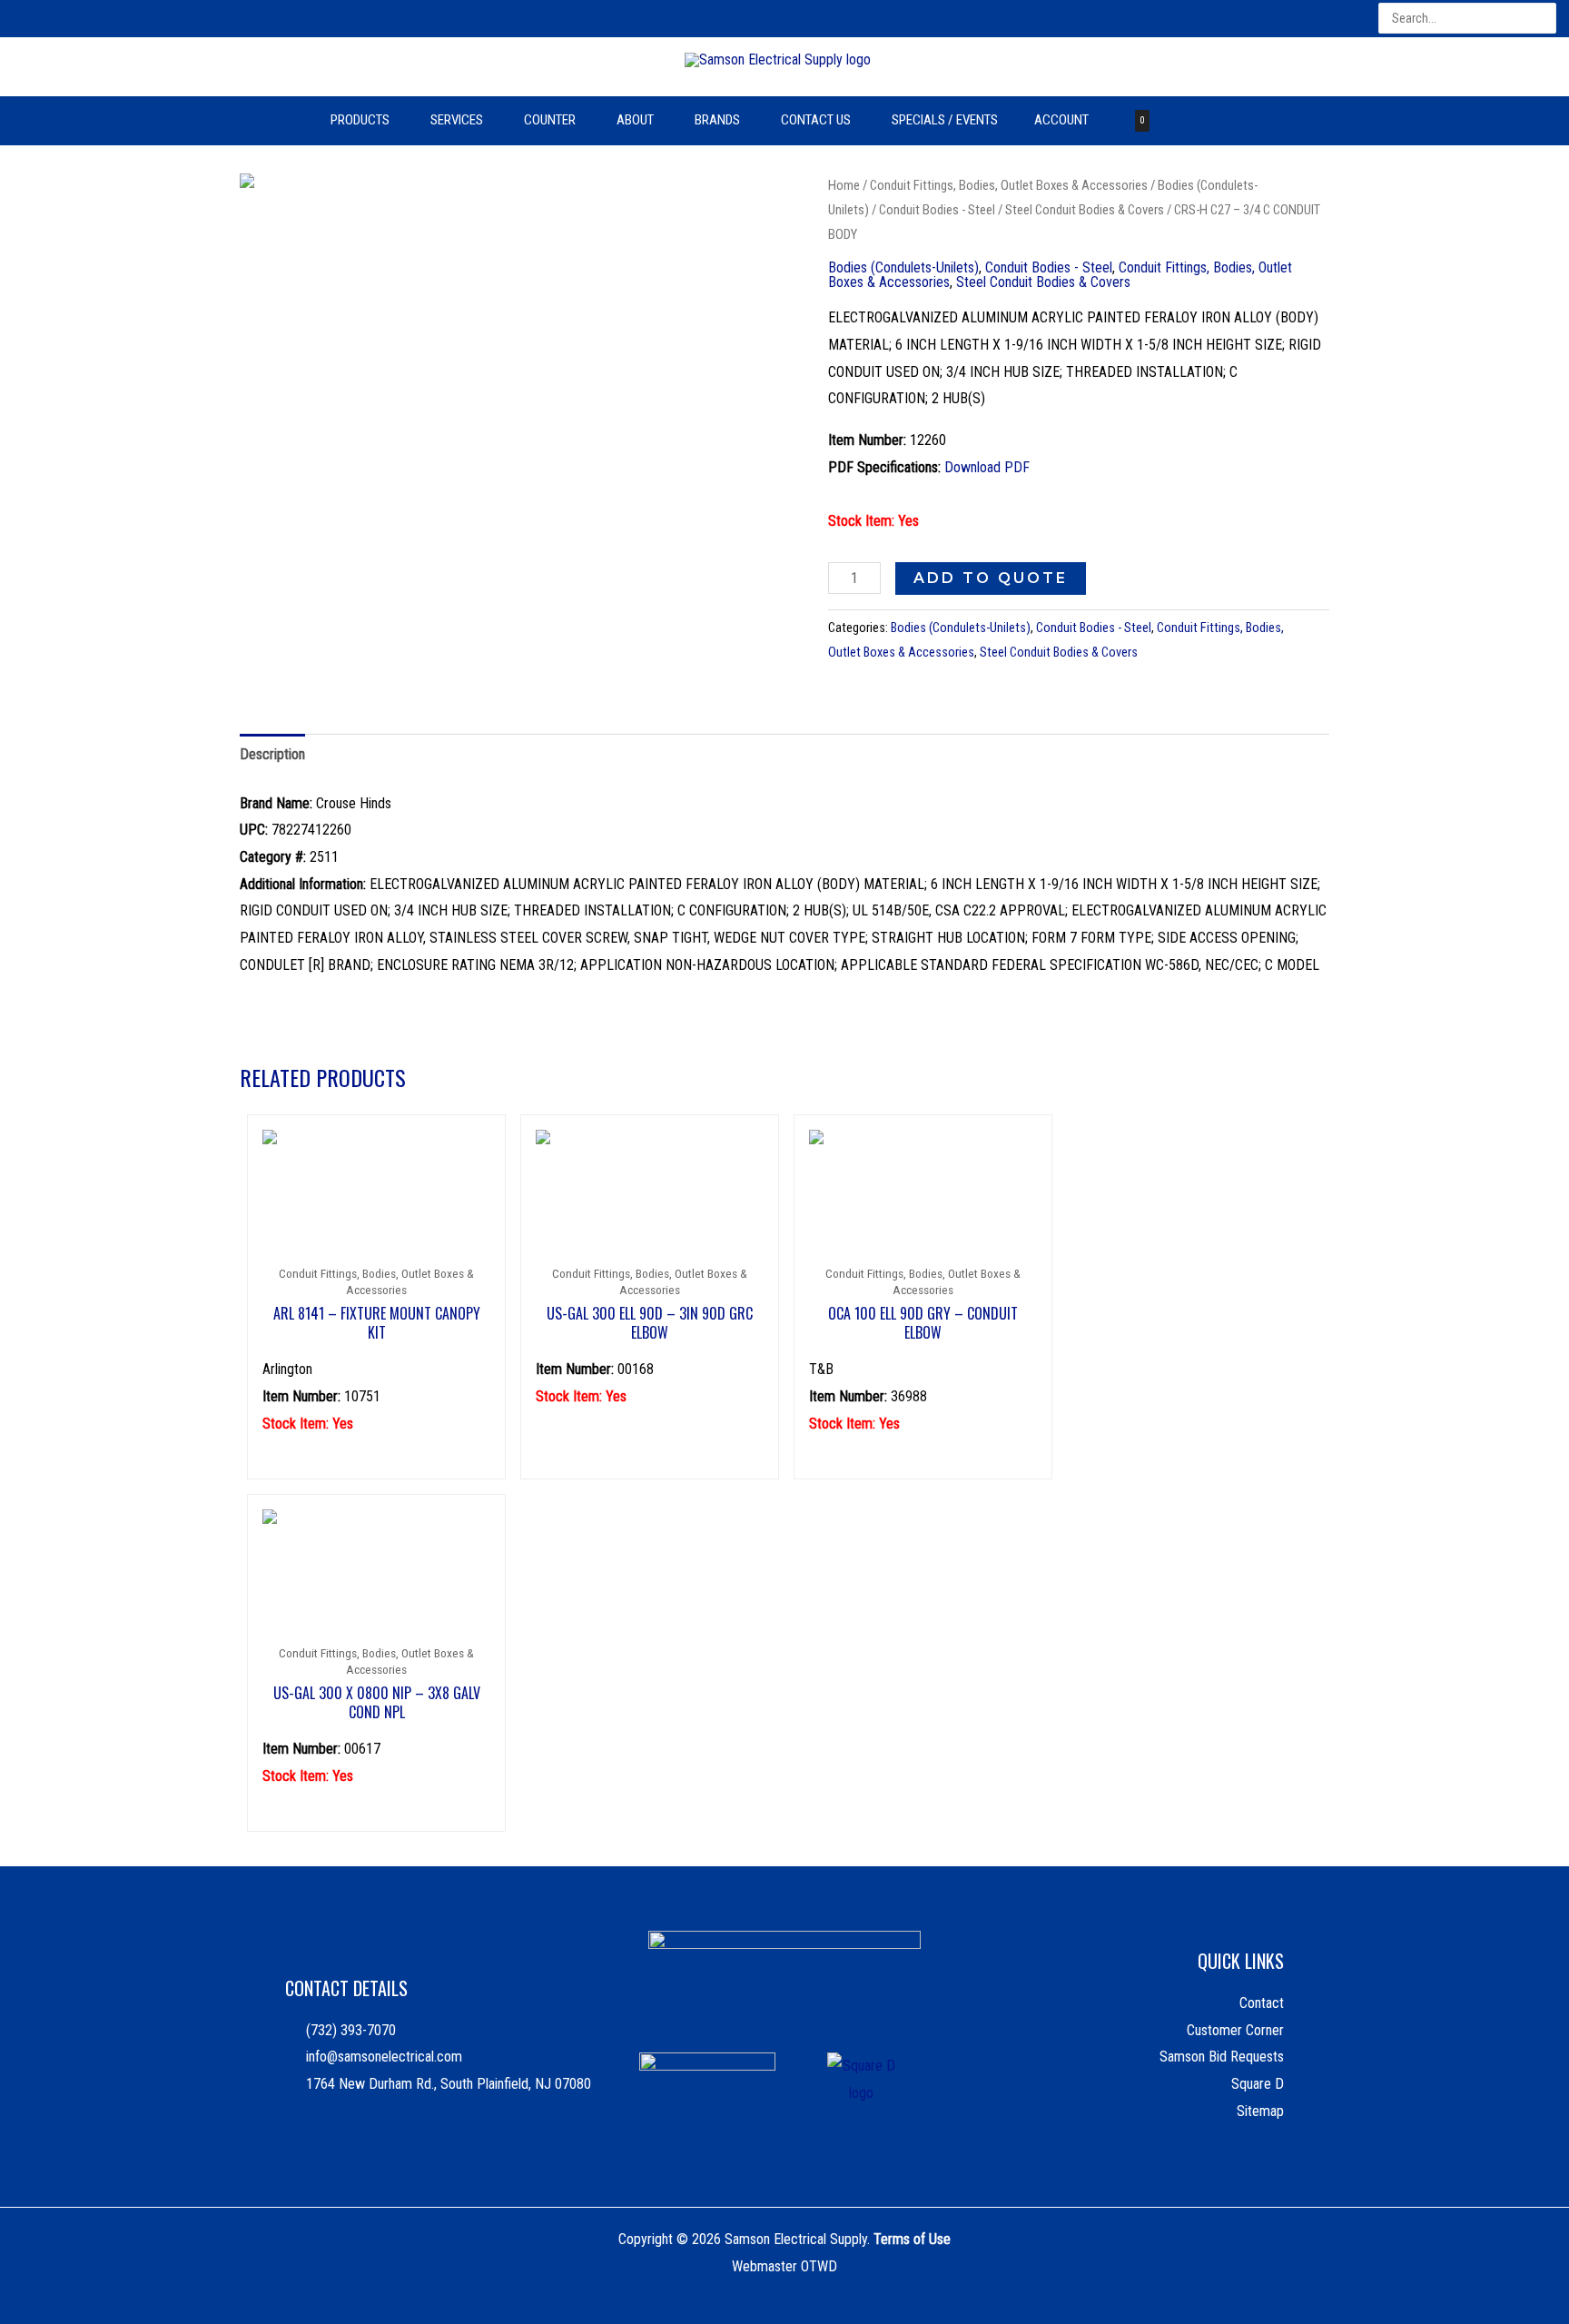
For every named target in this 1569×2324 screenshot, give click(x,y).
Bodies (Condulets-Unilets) (903, 267)
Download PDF (987, 467)
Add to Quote (991, 578)
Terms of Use (912, 2239)
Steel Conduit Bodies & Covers (1085, 210)
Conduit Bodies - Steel (937, 210)
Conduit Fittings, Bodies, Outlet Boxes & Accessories (1009, 185)
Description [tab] (272, 754)
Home (844, 185)
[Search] (1544, 19)
